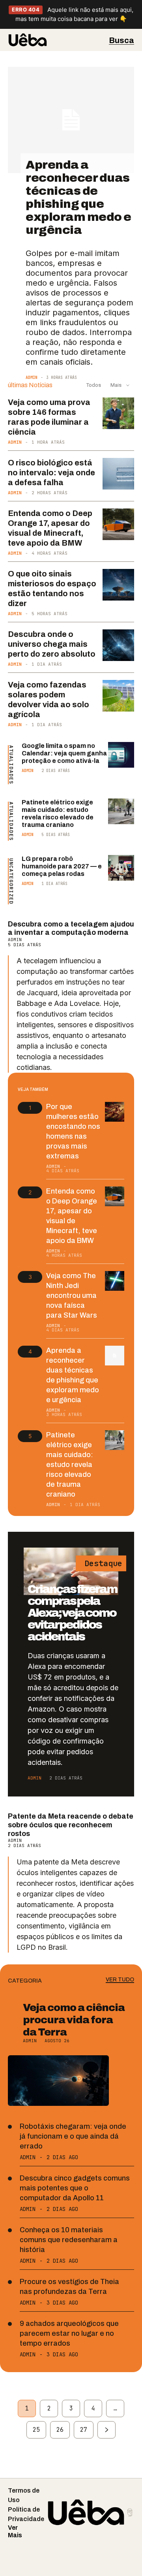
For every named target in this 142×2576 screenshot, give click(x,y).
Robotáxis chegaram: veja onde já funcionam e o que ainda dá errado (73, 2136)
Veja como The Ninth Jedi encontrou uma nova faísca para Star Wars (72, 1296)
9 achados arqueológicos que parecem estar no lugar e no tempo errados (69, 2333)
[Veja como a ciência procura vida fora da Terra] (58, 2081)
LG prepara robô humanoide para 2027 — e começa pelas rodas (62, 866)
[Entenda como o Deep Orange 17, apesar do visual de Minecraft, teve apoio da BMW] (118, 524)
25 (36, 2430)
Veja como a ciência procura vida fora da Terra (74, 2020)
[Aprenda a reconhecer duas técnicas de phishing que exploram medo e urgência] (71, 120)
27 (84, 2430)
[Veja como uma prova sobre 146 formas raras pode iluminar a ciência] (118, 413)
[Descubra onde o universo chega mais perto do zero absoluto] (118, 645)
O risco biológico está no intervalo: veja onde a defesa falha (51, 473)
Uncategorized (11, 881)
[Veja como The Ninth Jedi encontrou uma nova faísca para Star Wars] (115, 1281)
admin (32, 378)
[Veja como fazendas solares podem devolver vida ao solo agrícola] (118, 696)
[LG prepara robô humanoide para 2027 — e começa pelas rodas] (121, 868)
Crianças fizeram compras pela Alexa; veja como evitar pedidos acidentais (72, 1613)
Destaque (101, 1563)
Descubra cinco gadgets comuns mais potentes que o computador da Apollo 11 (75, 2188)
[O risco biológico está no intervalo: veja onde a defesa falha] (118, 474)
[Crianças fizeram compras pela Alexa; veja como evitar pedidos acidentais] (71, 1571)
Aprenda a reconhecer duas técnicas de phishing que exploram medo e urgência (78, 197)
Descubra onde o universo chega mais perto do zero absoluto (52, 644)
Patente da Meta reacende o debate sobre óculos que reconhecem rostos (71, 1825)
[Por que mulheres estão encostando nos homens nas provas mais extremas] (115, 1112)
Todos (94, 385)
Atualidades (11, 765)
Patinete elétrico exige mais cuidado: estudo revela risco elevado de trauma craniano (70, 1465)
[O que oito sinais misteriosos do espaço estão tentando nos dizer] (118, 585)
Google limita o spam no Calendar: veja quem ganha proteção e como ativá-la (64, 753)
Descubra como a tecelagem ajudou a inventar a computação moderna (71, 928)
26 (60, 2430)
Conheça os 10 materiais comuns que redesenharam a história (69, 2240)
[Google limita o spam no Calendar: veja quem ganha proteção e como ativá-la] (121, 755)
